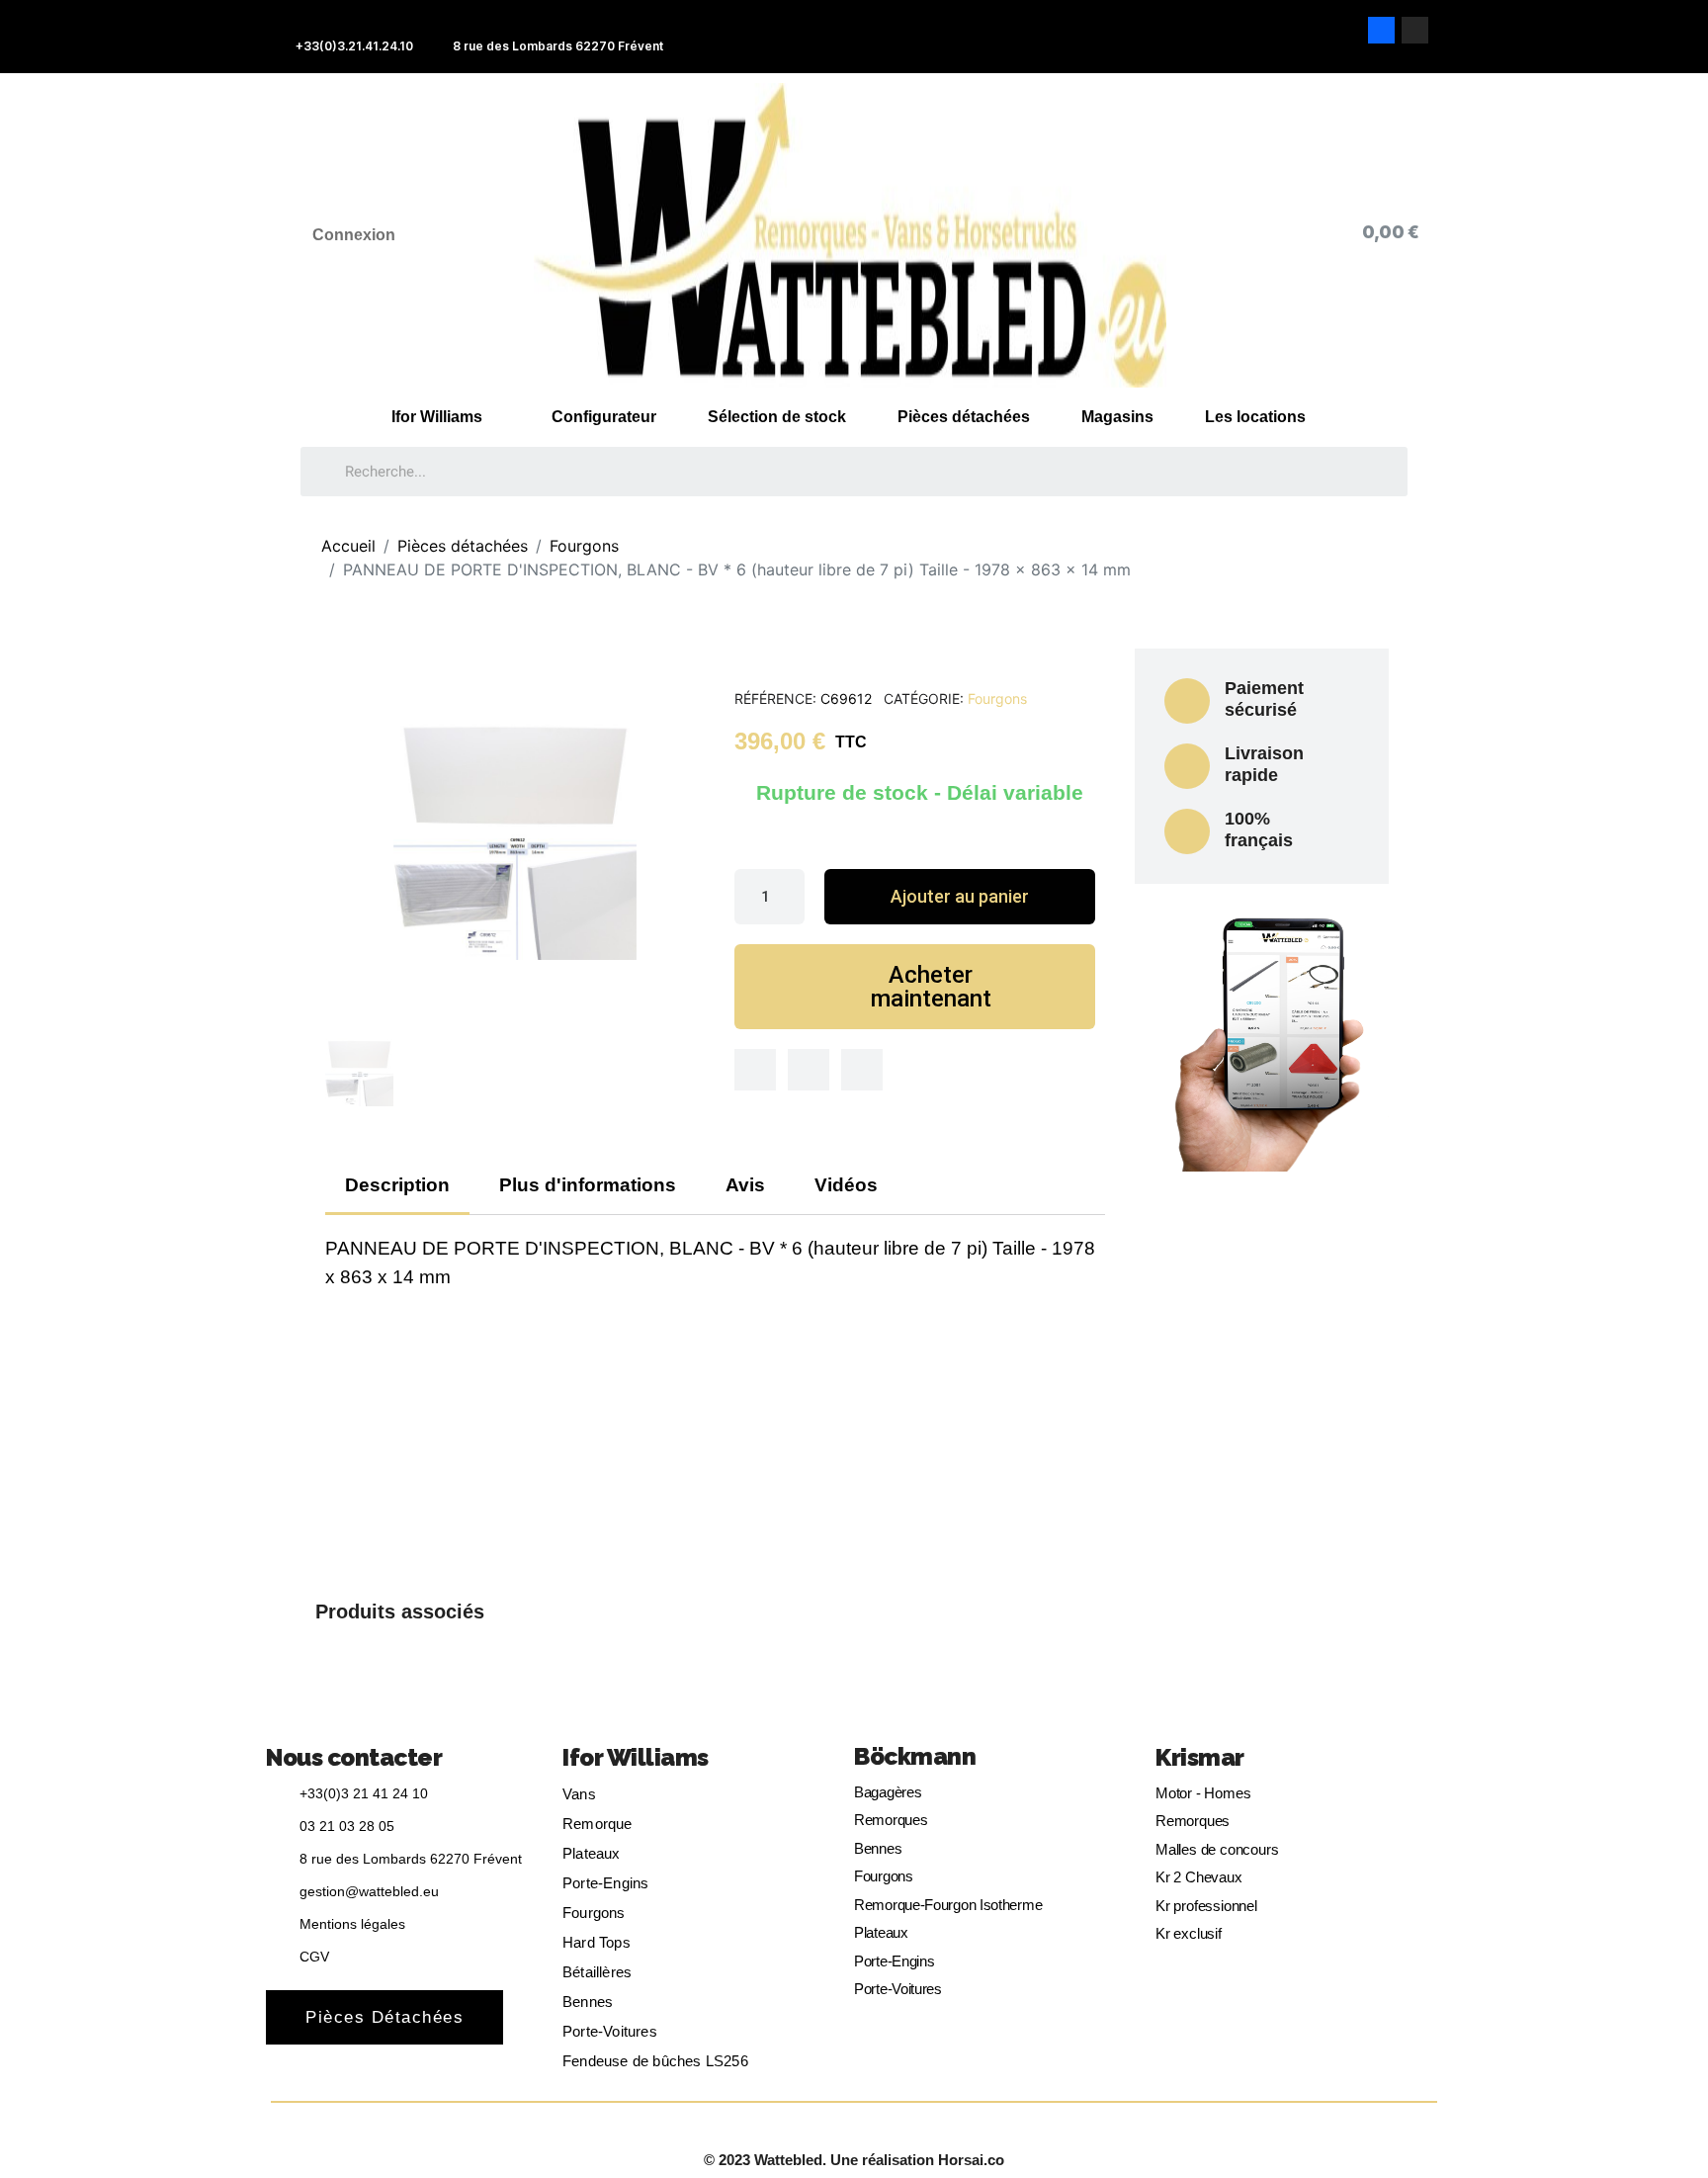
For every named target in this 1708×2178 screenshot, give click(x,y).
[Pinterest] (862, 1070)
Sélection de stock (777, 417)
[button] (959, 897)
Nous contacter (354, 1757)
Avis (745, 1185)
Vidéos (846, 1185)
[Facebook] (1381, 30)
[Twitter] (809, 1070)
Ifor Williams (437, 417)
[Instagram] (1415, 30)
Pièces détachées (964, 417)
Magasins (1117, 417)
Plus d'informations (588, 1185)
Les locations (1255, 417)
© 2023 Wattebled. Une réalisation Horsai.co (854, 2160)
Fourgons (997, 698)
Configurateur (604, 417)
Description (397, 1185)
